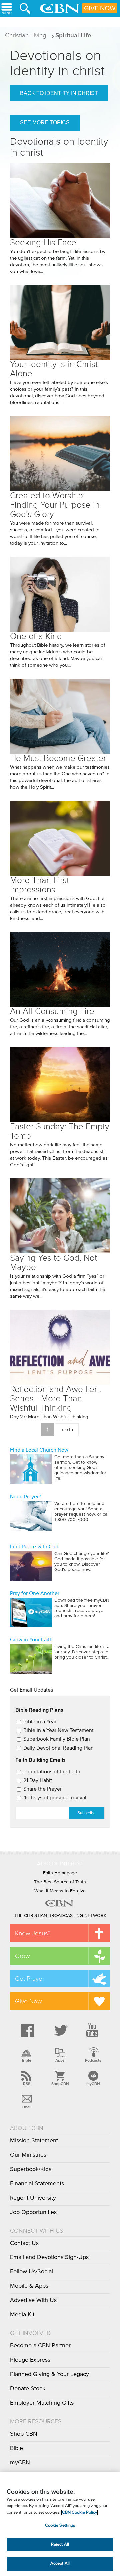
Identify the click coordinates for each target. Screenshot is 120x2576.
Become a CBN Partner (40, 2346)
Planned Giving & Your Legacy (49, 2374)
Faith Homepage (60, 1873)
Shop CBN (24, 2434)
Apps (60, 2060)
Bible (27, 2060)
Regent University (33, 2198)
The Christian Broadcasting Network (60, 1916)
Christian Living (26, 35)
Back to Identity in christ (59, 93)
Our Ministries (28, 2155)
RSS (27, 2084)
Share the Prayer (42, 1789)
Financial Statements (37, 2184)
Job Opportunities (33, 2212)
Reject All (60, 2545)
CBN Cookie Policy (79, 2513)
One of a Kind (36, 636)
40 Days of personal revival (55, 1798)
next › (67, 1430)
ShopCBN (60, 2084)
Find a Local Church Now (39, 1450)
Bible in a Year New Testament (58, 1730)
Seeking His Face (43, 242)
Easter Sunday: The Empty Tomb (60, 1131)
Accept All (60, 2564)
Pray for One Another (35, 1593)
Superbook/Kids (31, 2169)
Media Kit (22, 2315)
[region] (60, 2524)
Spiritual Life (73, 35)
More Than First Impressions (39, 885)
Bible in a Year (40, 1722)
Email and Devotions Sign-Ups (49, 2257)
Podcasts (93, 2060)
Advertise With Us (33, 2300)
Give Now (100, 8)
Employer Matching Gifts (42, 2403)
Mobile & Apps (29, 2286)
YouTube (93, 2030)
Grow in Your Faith (31, 1640)
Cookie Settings (60, 2526)
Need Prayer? (25, 1497)
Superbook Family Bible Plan (57, 1739)
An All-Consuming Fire (52, 1011)
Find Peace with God (34, 1547)
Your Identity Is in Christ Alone (54, 369)
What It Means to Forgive (60, 1891)
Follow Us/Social (31, 2272)
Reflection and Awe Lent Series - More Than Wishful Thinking (56, 1398)
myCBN (93, 2084)
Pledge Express (30, 2360)
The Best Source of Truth (60, 1882)
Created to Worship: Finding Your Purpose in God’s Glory (55, 505)
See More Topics (45, 122)
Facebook (27, 2030)
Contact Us (24, 2243)
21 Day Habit (38, 1780)
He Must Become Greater (58, 758)
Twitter (60, 2030)
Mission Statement (34, 2141)
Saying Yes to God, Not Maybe (53, 1263)
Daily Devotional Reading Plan (58, 1748)
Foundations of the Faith (52, 1772)
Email (26, 2107)
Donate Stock (28, 2389)
